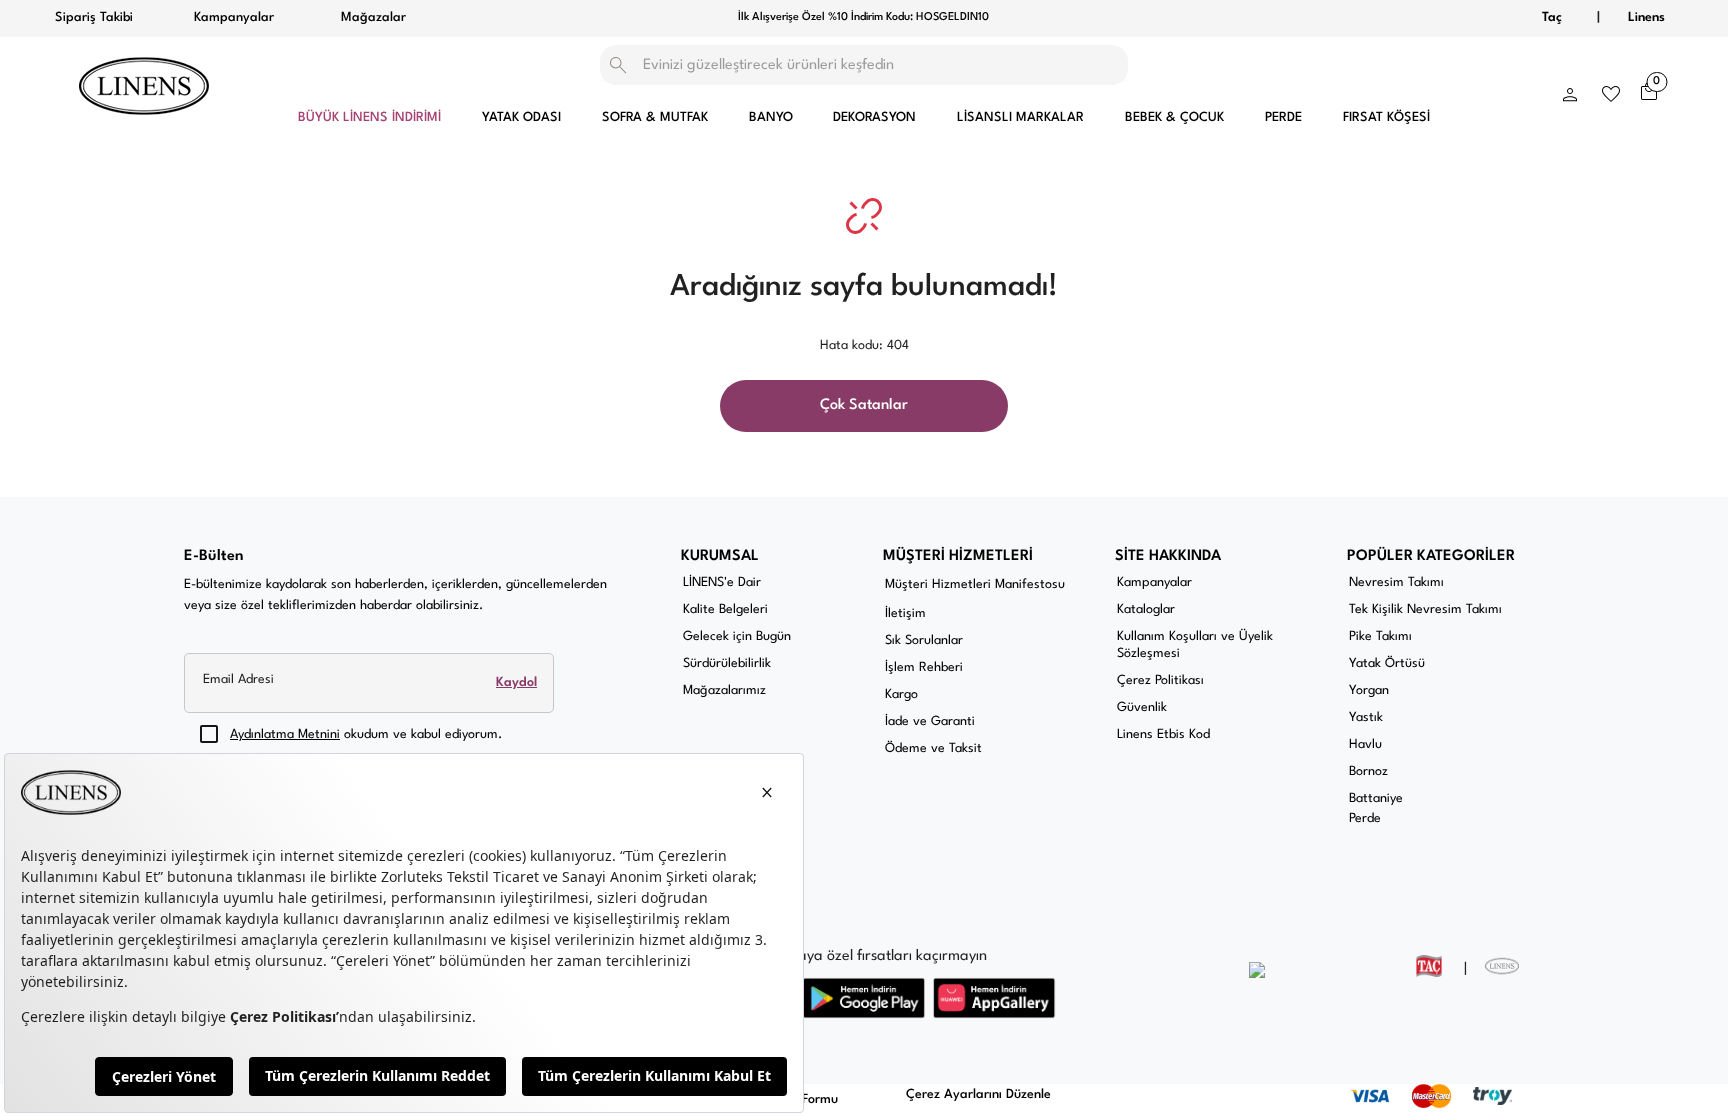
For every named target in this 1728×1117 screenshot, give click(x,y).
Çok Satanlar (864, 405)
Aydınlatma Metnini (285, 734)
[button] (1570, 90)
